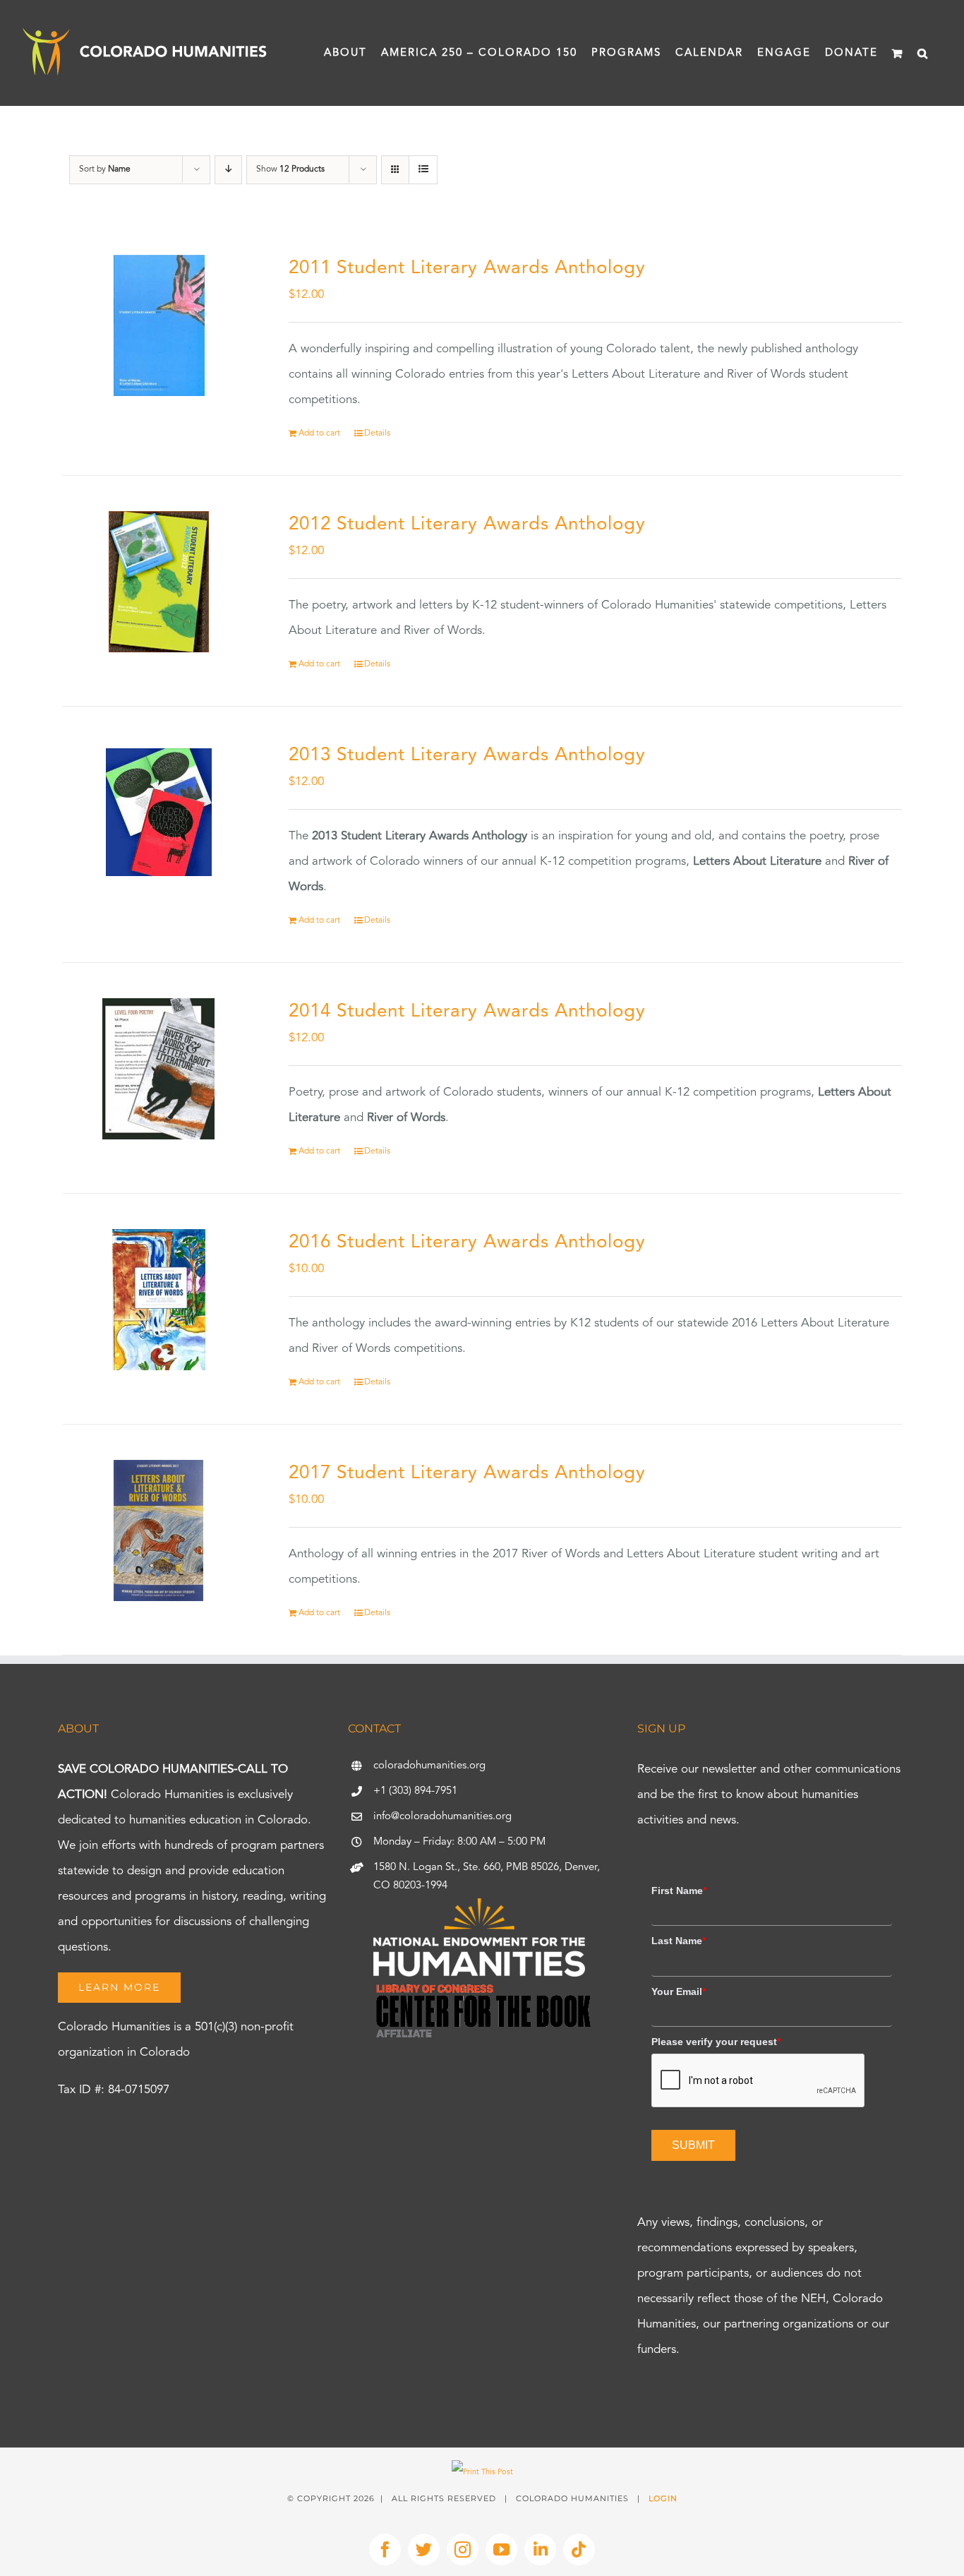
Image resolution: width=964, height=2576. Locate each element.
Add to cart (319, 433)
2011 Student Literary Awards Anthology (467, 268)
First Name (679, 1891)
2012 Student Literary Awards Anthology (467, 525)
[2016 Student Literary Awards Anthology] (159, 1300)
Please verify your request (716, 2042)
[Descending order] (228, 170)
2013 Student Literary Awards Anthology (467, 755)
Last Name (679, 1941)
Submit (693, 2145)
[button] (923, 53)
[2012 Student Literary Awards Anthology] (159, 582)
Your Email (679, 1991)
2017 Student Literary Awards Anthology (467, 1473)
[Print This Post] (482, 2473)
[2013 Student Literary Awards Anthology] (159, 813)
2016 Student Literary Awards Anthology (467, 1242)
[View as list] (423, 170)
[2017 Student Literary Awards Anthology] (159, 1530)
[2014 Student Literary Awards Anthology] (159, 1069)
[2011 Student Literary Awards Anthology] (159, 325)
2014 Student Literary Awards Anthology (467, 1012)
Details (377, 433)
